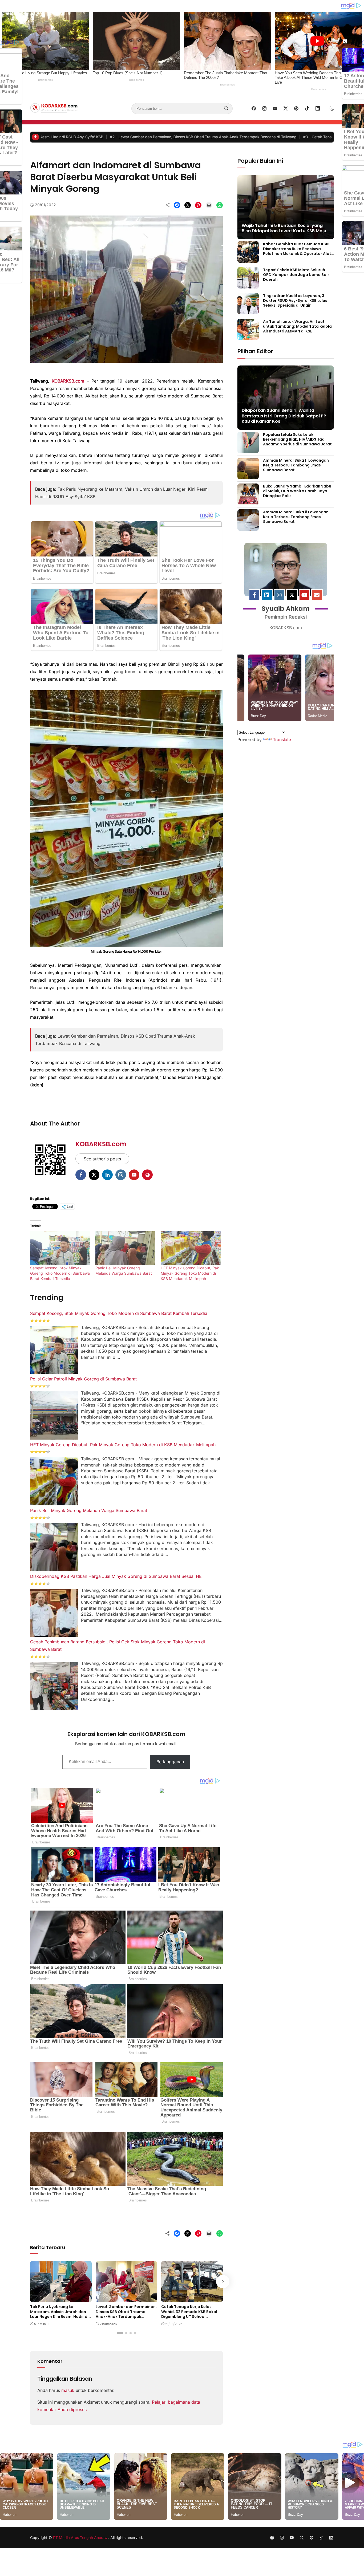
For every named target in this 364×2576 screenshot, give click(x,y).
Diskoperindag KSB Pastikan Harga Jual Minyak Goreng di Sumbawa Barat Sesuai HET (117, 1576)
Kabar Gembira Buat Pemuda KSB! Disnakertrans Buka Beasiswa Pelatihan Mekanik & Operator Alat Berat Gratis (297, 251)
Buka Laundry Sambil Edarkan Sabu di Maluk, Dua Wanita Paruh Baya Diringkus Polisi (297, 491)
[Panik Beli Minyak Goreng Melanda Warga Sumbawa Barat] (125, 1248)
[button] (332, 108)
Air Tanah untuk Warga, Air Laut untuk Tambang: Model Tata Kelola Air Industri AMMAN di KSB (297, 326)
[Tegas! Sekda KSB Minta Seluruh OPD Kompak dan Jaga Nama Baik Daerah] (248, 285)
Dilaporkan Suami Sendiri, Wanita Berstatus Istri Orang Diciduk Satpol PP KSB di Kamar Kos (284, 416)
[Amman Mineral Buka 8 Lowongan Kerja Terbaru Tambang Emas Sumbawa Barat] (248, 527)
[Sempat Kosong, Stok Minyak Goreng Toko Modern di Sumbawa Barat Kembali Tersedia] (60, 1248)
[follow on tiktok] (307, 108)
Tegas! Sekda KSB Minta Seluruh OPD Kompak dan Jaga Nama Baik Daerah (296, 274)
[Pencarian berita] (226, 108)
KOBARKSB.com (68, 381)
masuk (68, 2390)
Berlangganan (170, 1762)
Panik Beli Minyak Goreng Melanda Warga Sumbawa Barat (89, 1510)
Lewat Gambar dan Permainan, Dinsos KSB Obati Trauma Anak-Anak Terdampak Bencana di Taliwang (126, 2314)
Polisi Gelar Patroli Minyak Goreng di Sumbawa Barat (83, 1379)
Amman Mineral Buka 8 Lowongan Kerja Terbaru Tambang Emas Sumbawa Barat (296, 517)
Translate (282, 740)
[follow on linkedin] (318, 108)
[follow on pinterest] (296, 108)
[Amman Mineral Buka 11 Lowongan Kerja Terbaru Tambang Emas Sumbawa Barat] (248, 475)
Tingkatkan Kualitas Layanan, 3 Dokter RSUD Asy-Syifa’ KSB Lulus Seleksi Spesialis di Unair (295, 300)
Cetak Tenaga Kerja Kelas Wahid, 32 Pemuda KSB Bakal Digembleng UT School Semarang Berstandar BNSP (209, 137)
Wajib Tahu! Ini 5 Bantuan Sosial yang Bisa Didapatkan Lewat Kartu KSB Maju (284, 228)
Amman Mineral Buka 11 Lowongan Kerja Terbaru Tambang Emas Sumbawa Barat (296, 465)
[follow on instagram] (264, 108)
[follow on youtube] (275, 108)
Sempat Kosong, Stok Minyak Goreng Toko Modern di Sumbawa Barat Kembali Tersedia (60, 1273)
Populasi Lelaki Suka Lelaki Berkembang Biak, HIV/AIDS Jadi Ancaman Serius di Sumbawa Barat (297, 439)
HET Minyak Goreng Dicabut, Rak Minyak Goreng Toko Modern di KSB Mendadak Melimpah (190, 1273)
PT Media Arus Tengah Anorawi (81, 2538)
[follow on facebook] (254, 108)
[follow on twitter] (286, 108)
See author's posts (102, 1159)
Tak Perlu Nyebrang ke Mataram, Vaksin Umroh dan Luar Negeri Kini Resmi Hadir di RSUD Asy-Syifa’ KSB (59, 2314)
